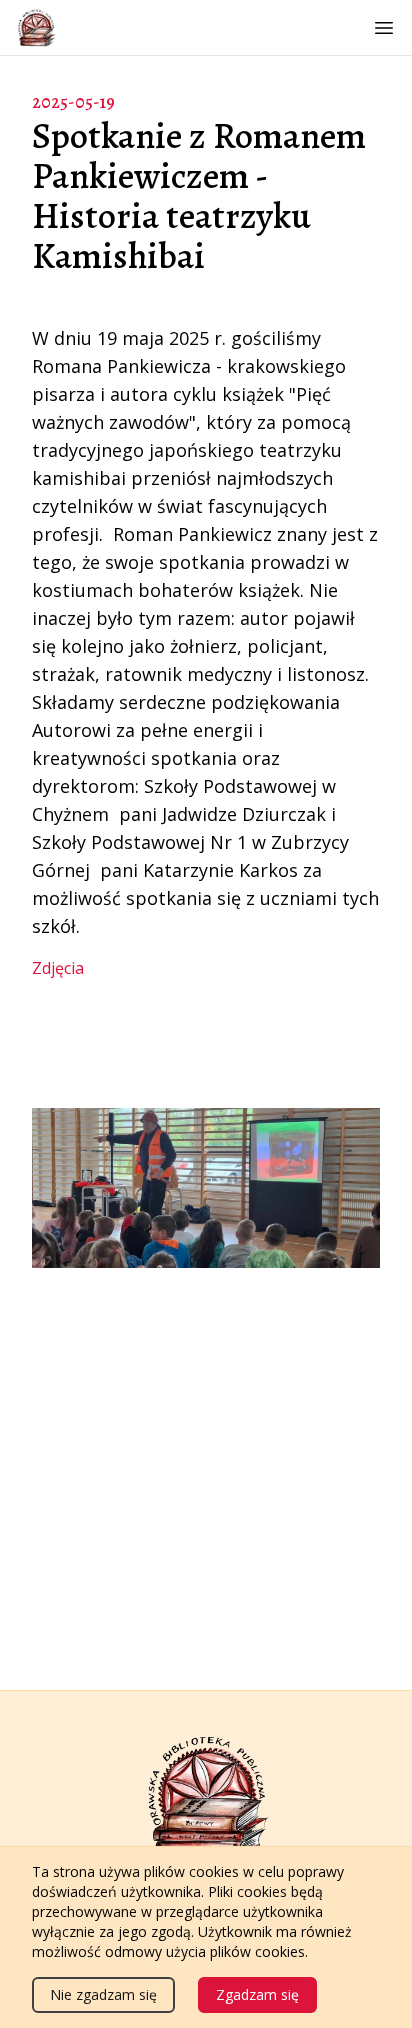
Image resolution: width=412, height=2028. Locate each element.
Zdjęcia (58, 968)
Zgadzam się (257, 1994)
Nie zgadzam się (103, 1994)
